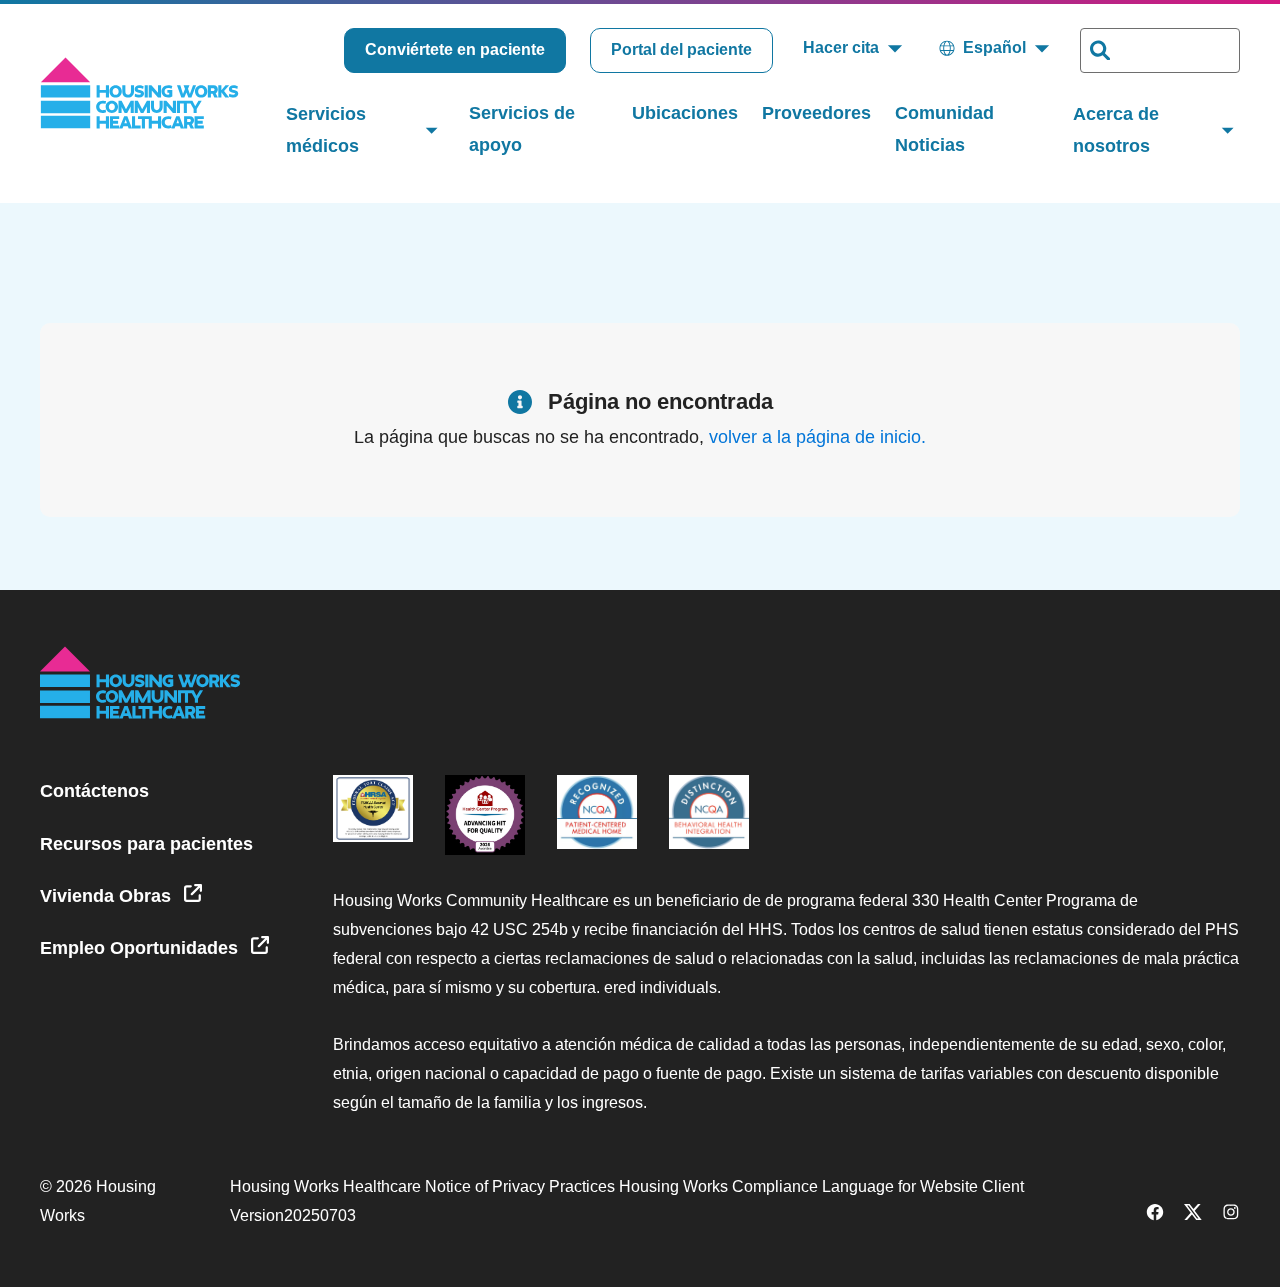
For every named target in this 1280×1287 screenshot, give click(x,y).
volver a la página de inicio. (817, 437)
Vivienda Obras (108, 896)
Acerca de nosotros (1116, 130)
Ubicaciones (685, 113)
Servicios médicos (326, 130)
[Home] (140, 93)
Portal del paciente (681, 49)
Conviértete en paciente (455, 49)
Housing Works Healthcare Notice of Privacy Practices (424, 1186)
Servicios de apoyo (522, 129)
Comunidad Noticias (944, 129)
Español (994, 47)
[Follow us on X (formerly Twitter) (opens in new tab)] (1193, 1215)
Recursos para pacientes (146, 844)
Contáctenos (94, 791)
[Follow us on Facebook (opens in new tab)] (1155, 1215)
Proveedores (816, 113)
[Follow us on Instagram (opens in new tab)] (1231, 1215)
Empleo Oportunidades (141, 948)
